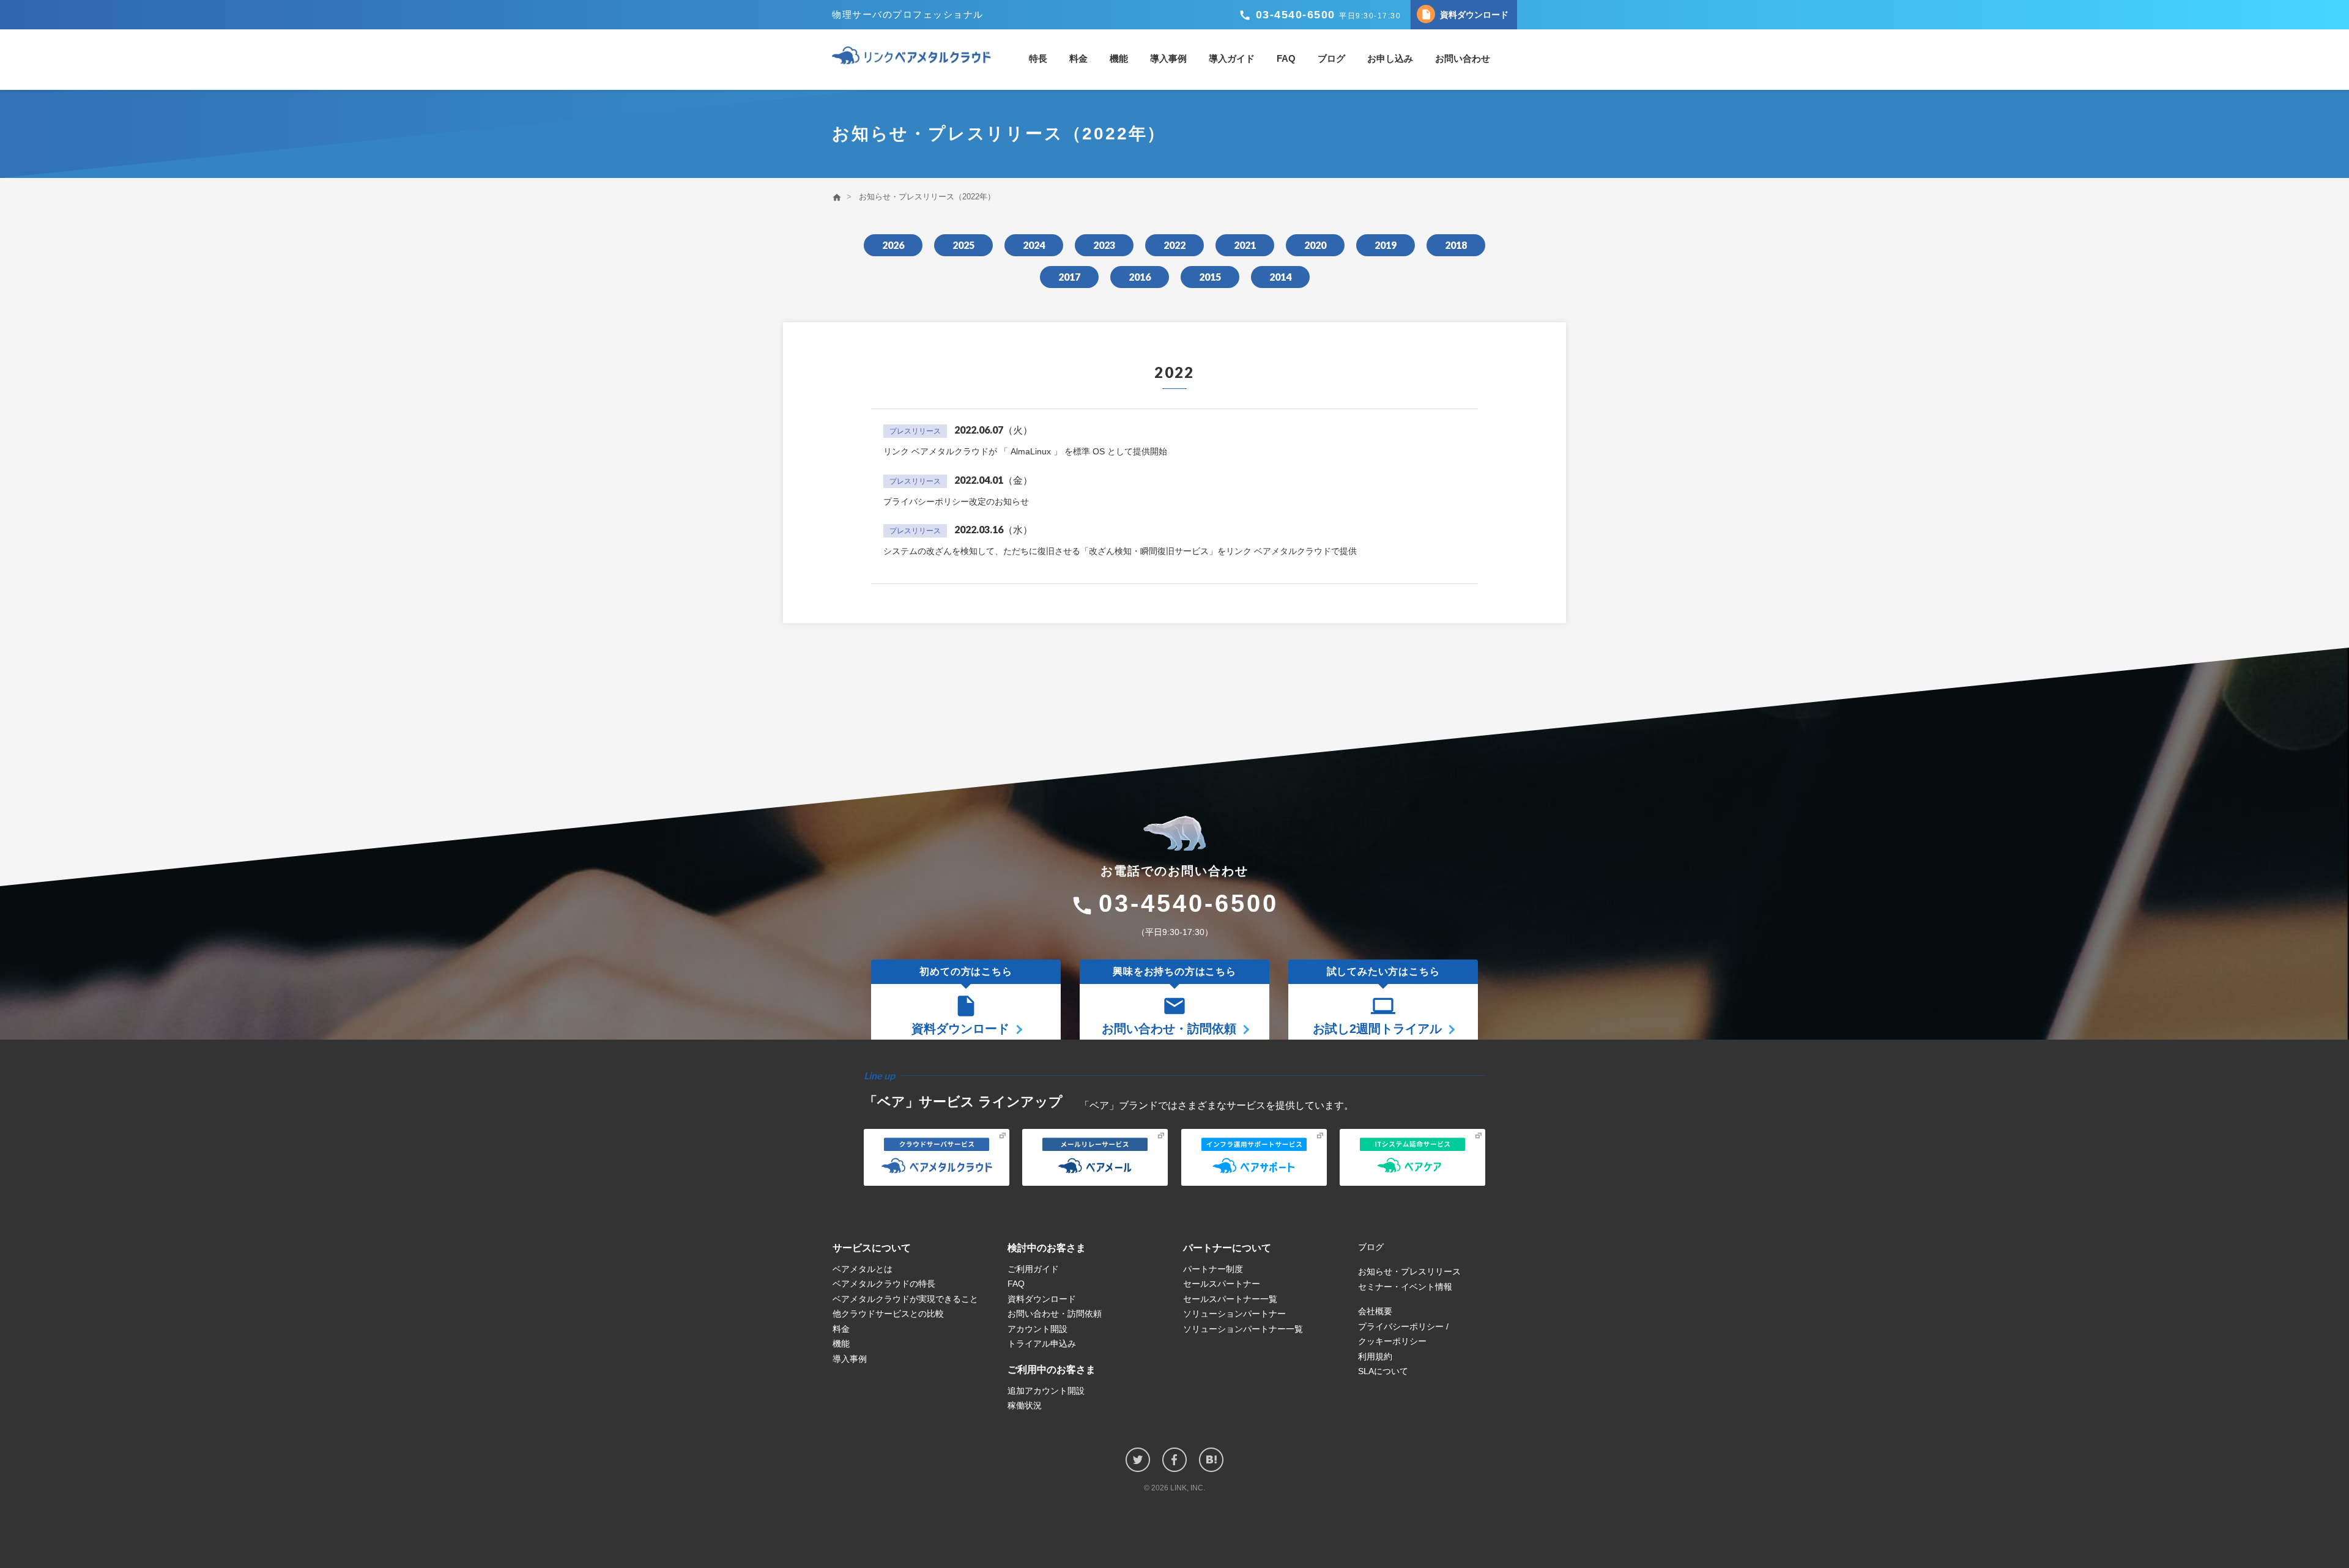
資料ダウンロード (1464, 14)
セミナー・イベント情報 (1405, 1287)
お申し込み (1390, 58)
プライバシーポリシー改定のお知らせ (956, 501)
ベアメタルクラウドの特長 (884, 1284)
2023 (1104, 245)
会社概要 (1375, 1311)
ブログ (1331, 58)
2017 (1069, 277)
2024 (1034, 245)
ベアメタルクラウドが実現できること (905, 1299)
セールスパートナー (1222, 1284)
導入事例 (1168, 58)
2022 (1174, 245)
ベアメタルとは (863, 1269)
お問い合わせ (1463, 58)
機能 (1119, 58)
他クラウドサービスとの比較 (888, 1314)
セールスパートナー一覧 (1230, 1299)
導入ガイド (1232, 58)
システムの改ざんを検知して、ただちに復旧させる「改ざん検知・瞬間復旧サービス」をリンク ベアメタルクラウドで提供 (1120, 551)
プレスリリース (915, 431)
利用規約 (1375, 1356)
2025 (963, 245)
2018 (1456, 245)
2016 (1140, 277)
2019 (1386, 245)
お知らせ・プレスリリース (1409, 1271)
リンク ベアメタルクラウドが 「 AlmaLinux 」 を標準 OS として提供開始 (1025, 451)
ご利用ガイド (1033, 1269)
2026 (893, 245)
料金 (1078, 58)
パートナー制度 (1213, 1269)
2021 (1245, 245)
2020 (1315, 245)
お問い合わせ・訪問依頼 (1055, 1314)
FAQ (1286, 58)
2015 (1210, 277)
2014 (1280, 277)
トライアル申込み (1042, 1344)
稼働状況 (1025, 1405)
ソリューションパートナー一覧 (1243, 1329)
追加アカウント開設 (1046, 1391)
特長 (1038, 58)
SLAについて (1383, 1371)
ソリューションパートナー (1234, 1314)
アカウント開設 (1037, 1329)
